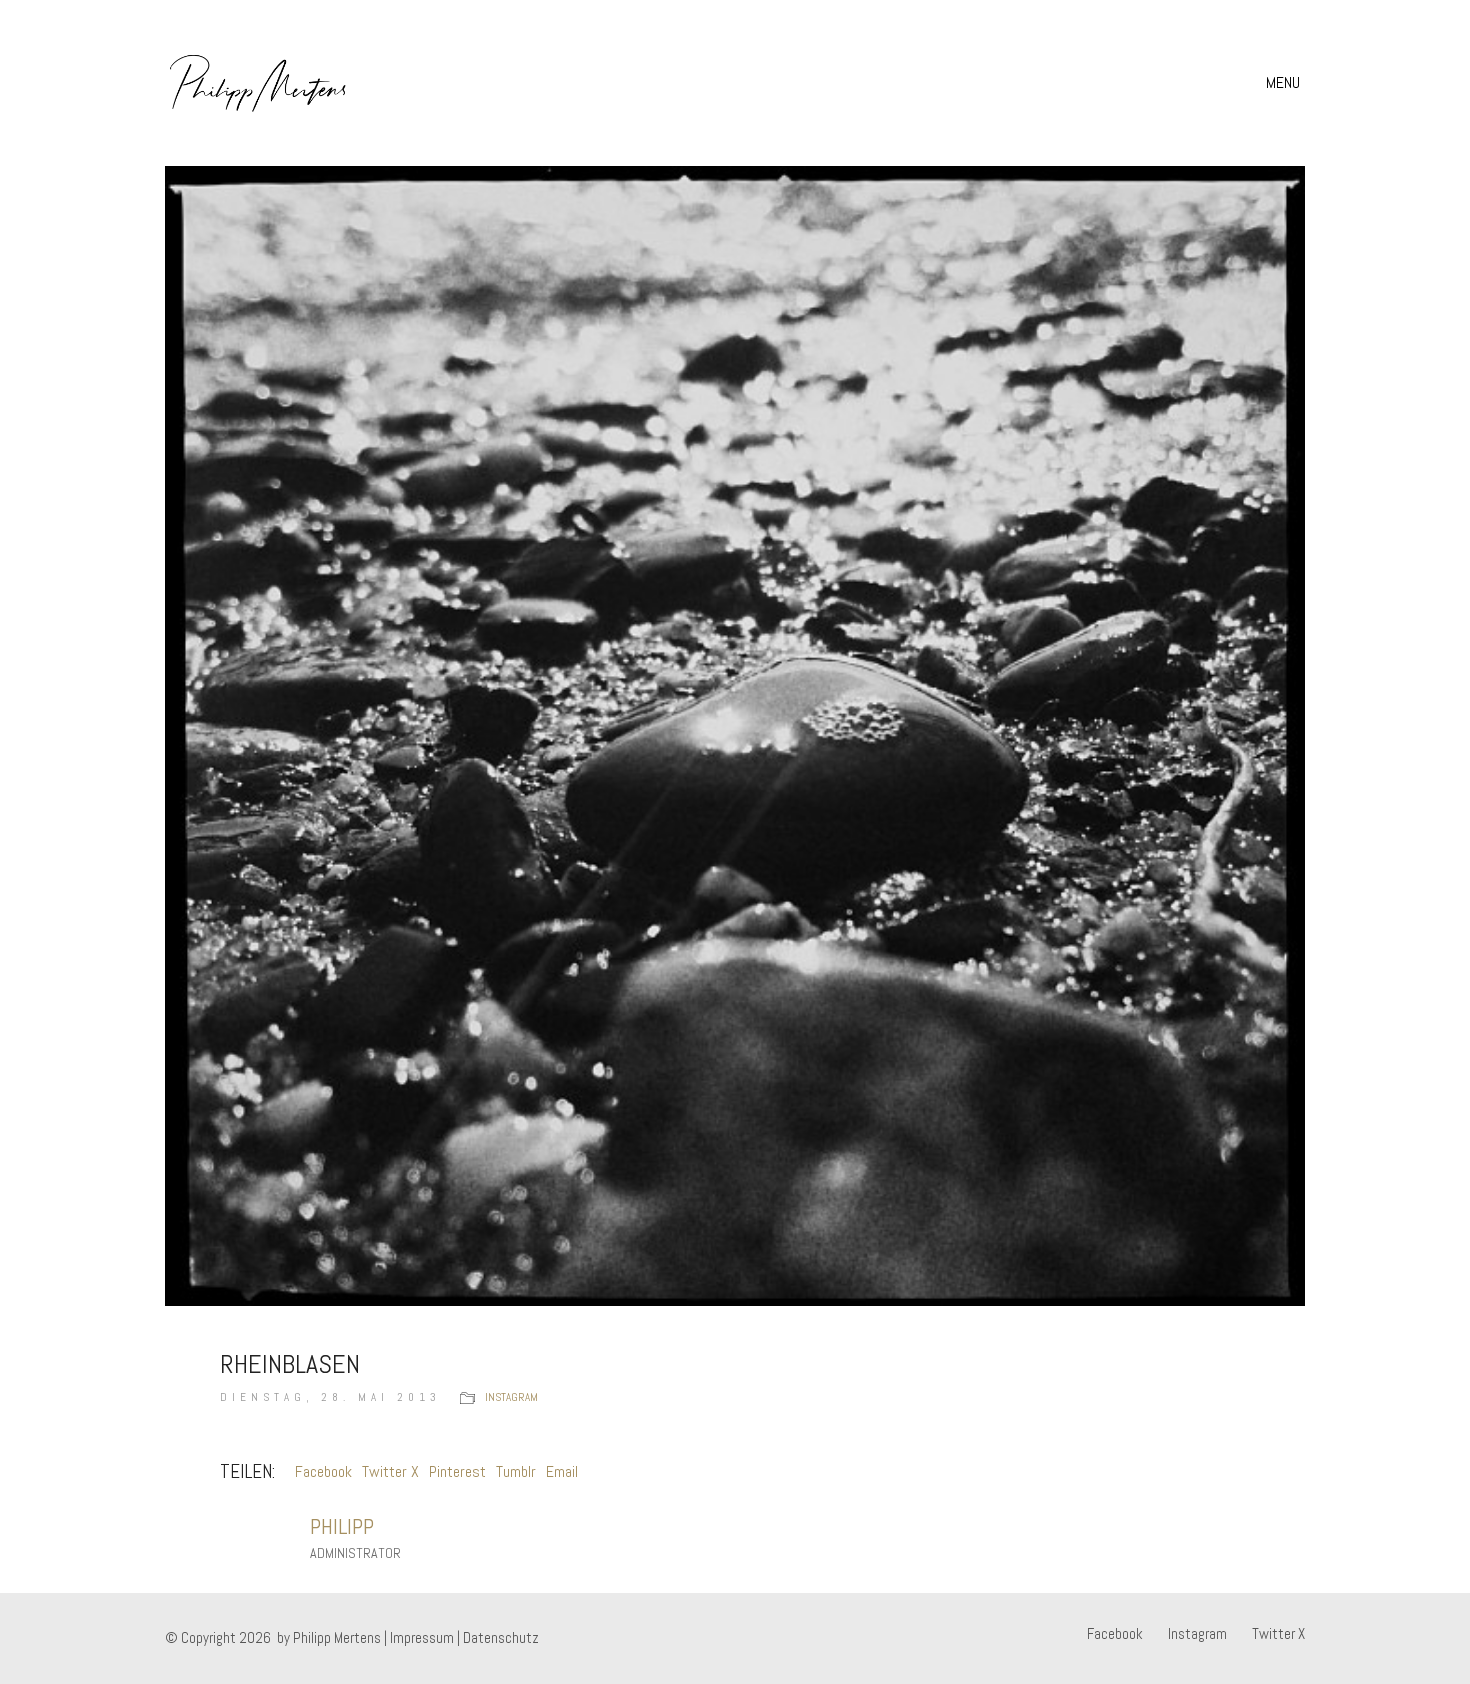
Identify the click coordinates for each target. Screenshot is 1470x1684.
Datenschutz (501, 1637)
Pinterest (457, 1471)
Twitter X (390, 1471)
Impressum (422, 1637)
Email (562, 1471)
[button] (1285, 83)
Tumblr (516, 1471)
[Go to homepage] (258, 83)
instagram (511, 1397)
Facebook (323, 1471)
